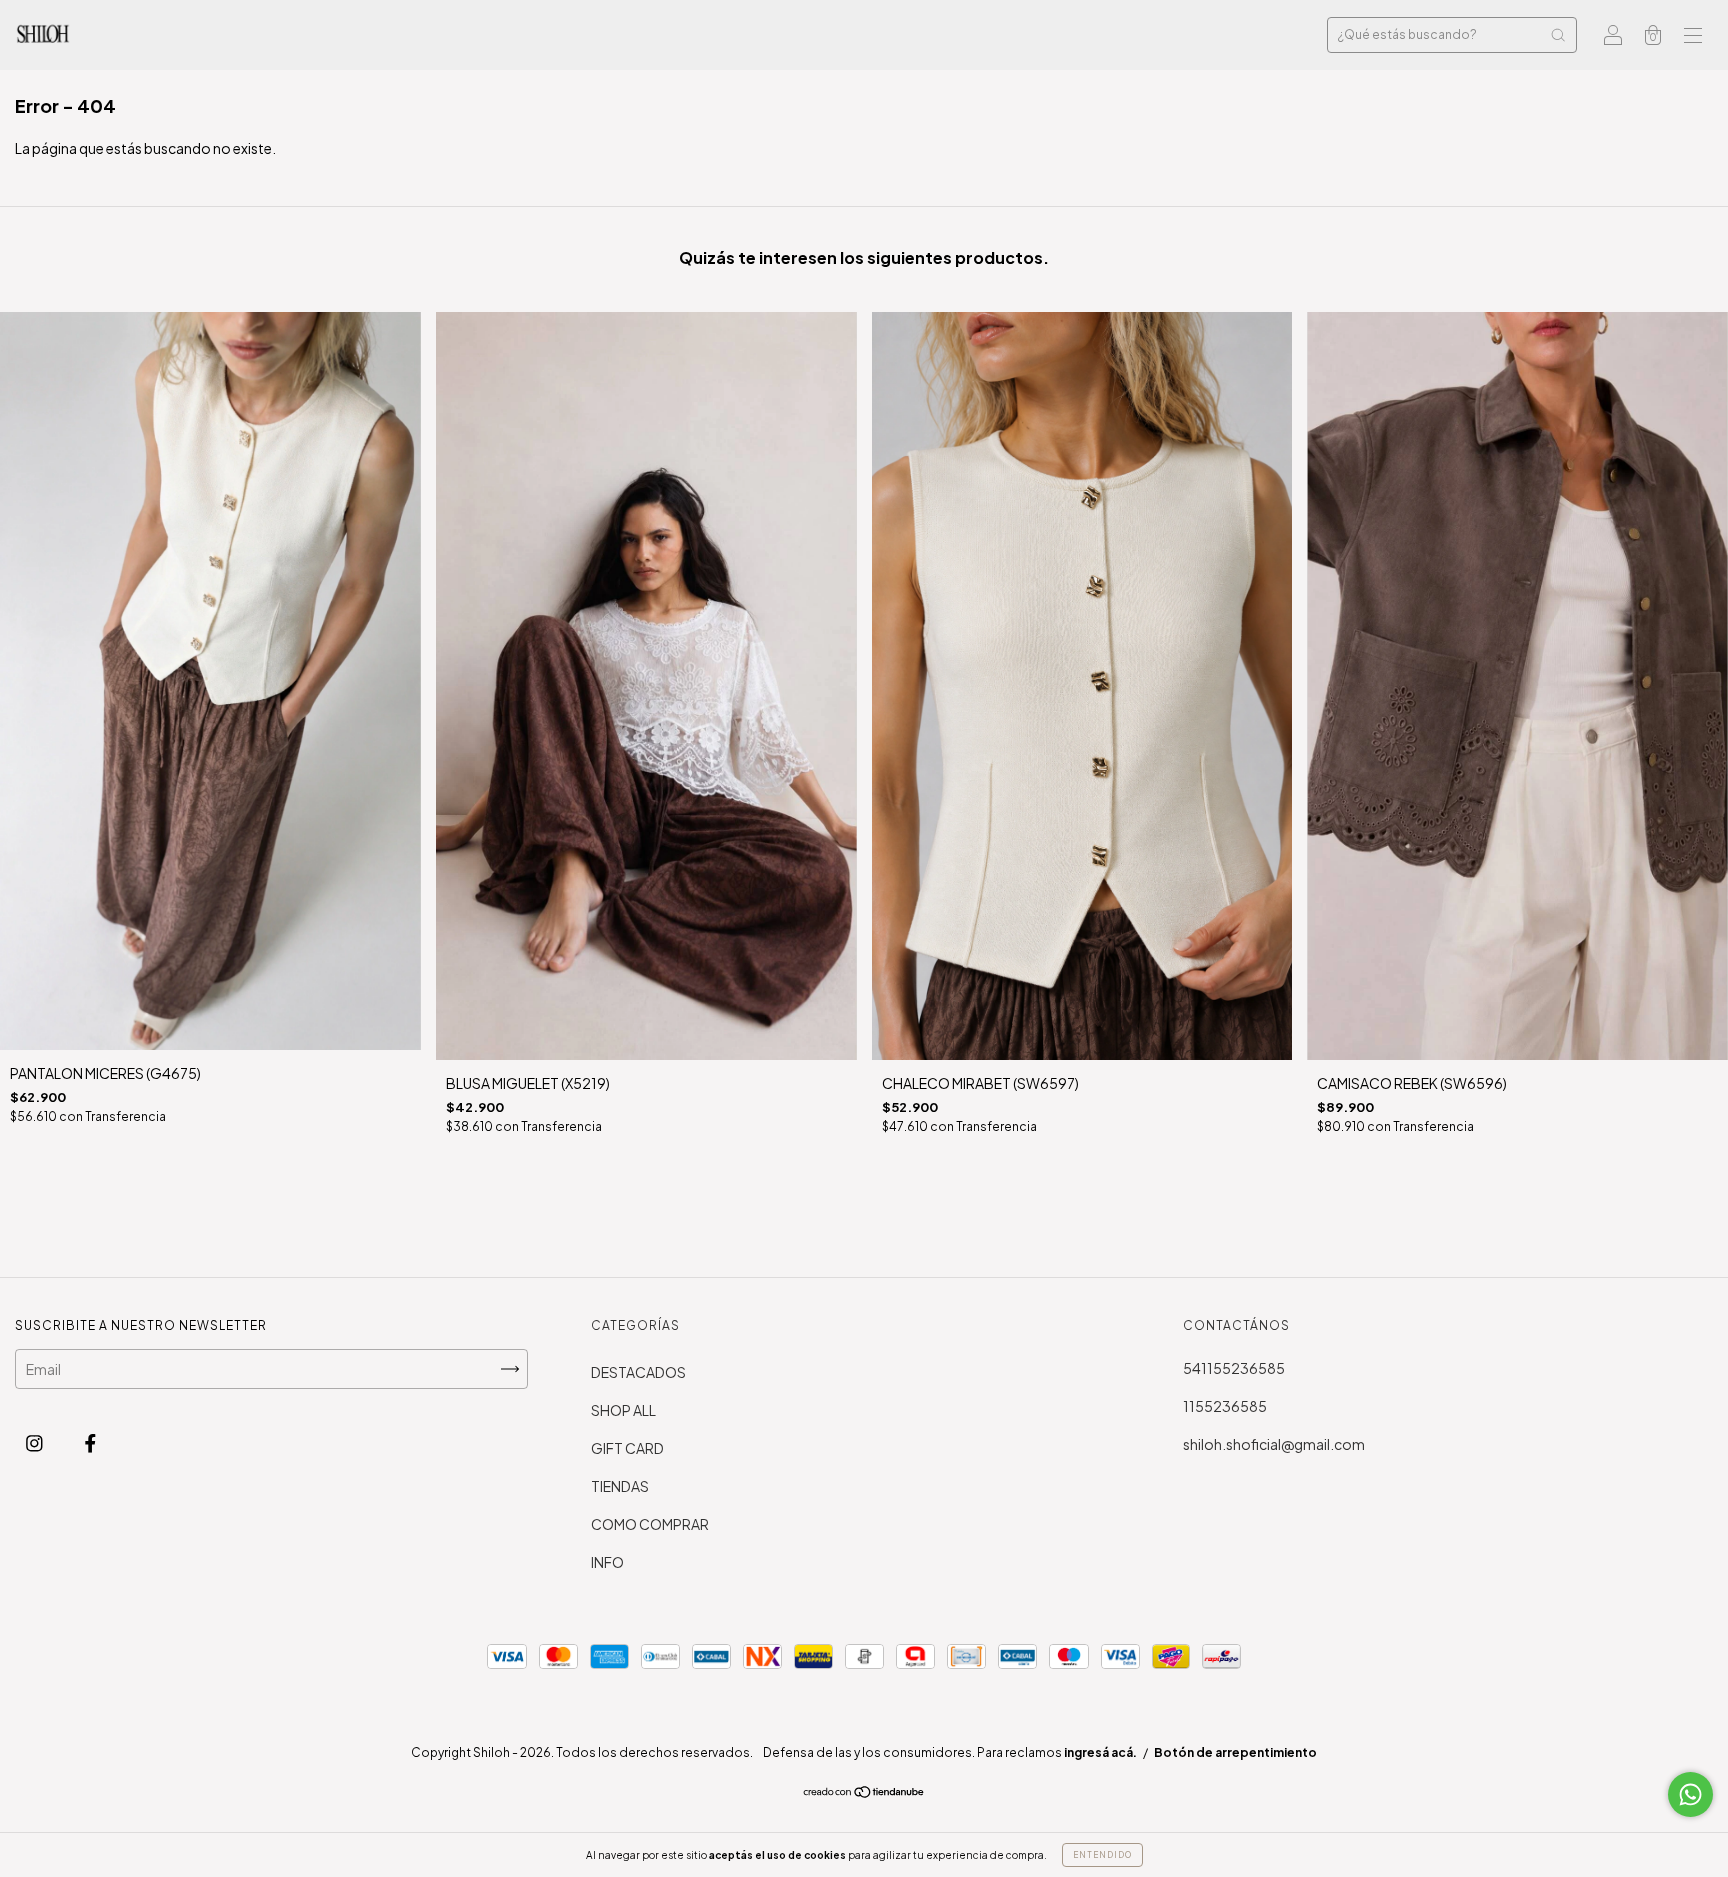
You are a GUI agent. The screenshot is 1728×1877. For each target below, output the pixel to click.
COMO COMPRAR (650, 1524)
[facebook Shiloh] (90, 1442)
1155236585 (1225, 1406)
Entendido (1102, 1855)
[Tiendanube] (864, 1793)
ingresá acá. (1100, 1752)
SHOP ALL (623, 1410)
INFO (607, 1562)
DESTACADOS (638, 1372)
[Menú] (1693, 36)
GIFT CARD (627, 1448)
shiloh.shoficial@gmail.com (1274, 1444)
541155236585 (1234, 1368)
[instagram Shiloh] (35, 1442)
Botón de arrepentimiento (1235, 1752)
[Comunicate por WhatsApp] (1690, 1794)
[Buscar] (1558, 35)
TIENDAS (620, 1486)
